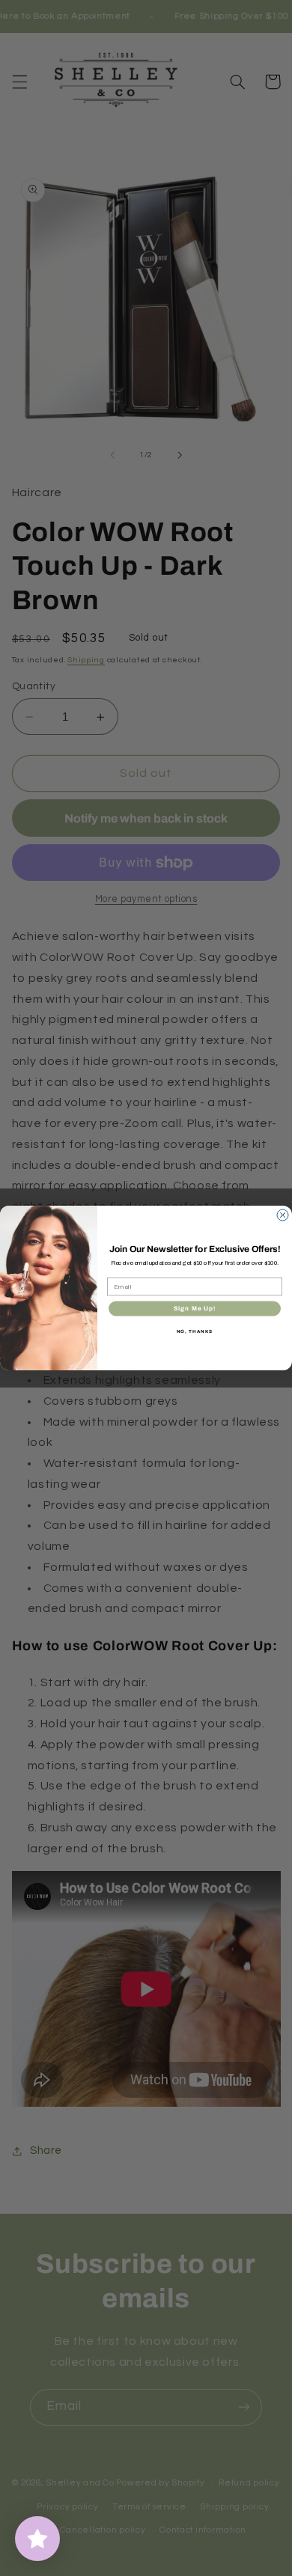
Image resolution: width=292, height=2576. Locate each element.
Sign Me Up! (195, 1309)
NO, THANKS (195, 1331)
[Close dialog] (283, 1215)
